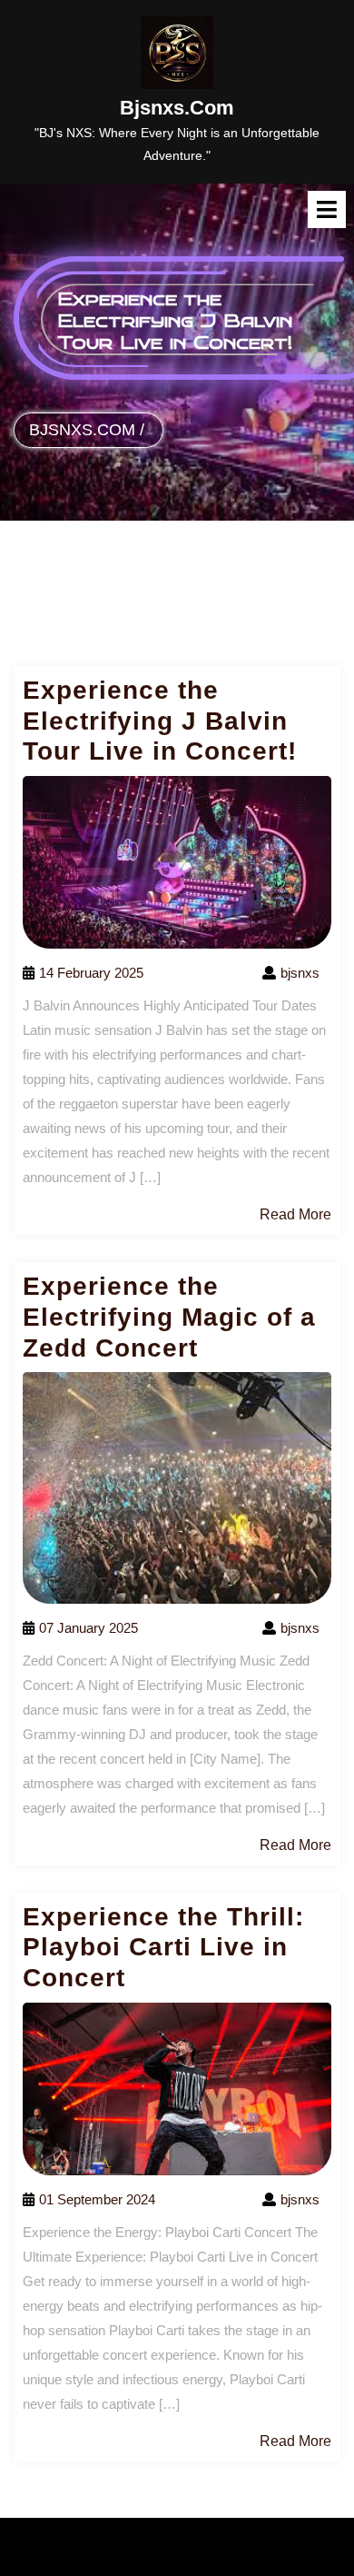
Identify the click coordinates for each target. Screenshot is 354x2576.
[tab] (327, 209)
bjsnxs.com (177, 108)
